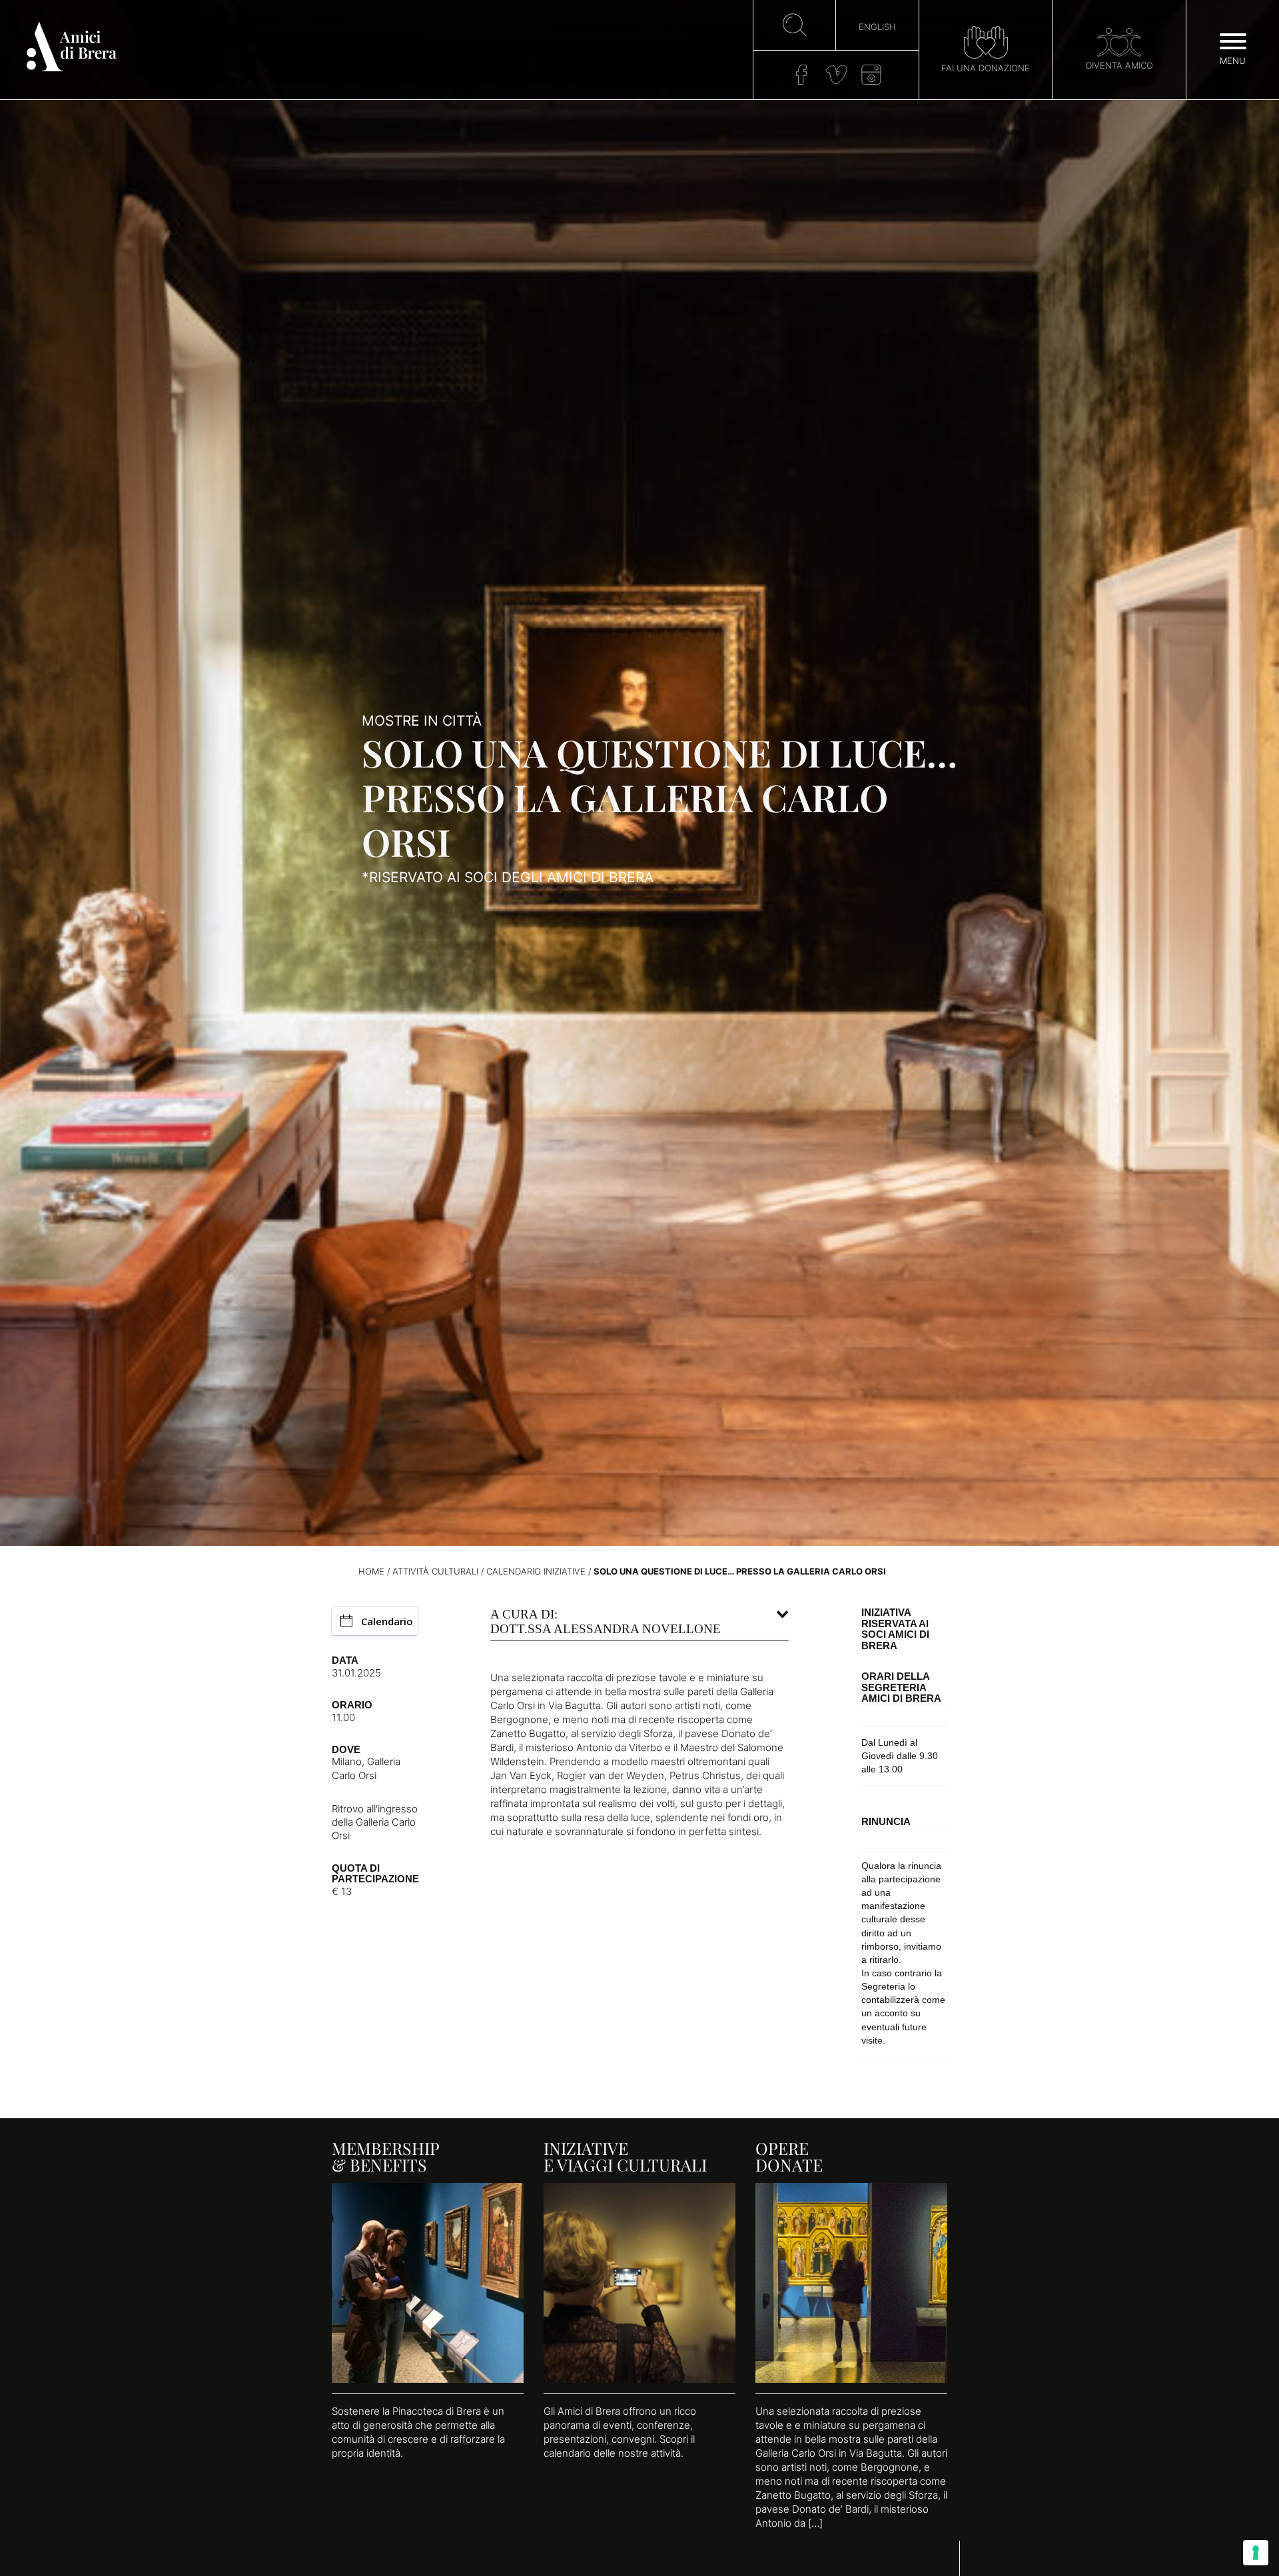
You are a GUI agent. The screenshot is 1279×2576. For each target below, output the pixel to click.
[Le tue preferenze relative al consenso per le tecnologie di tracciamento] (1256, 2553)
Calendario (387, 1621)
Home (371, 1572)
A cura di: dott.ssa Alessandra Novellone (606, 1621)
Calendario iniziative (536, 1572)
